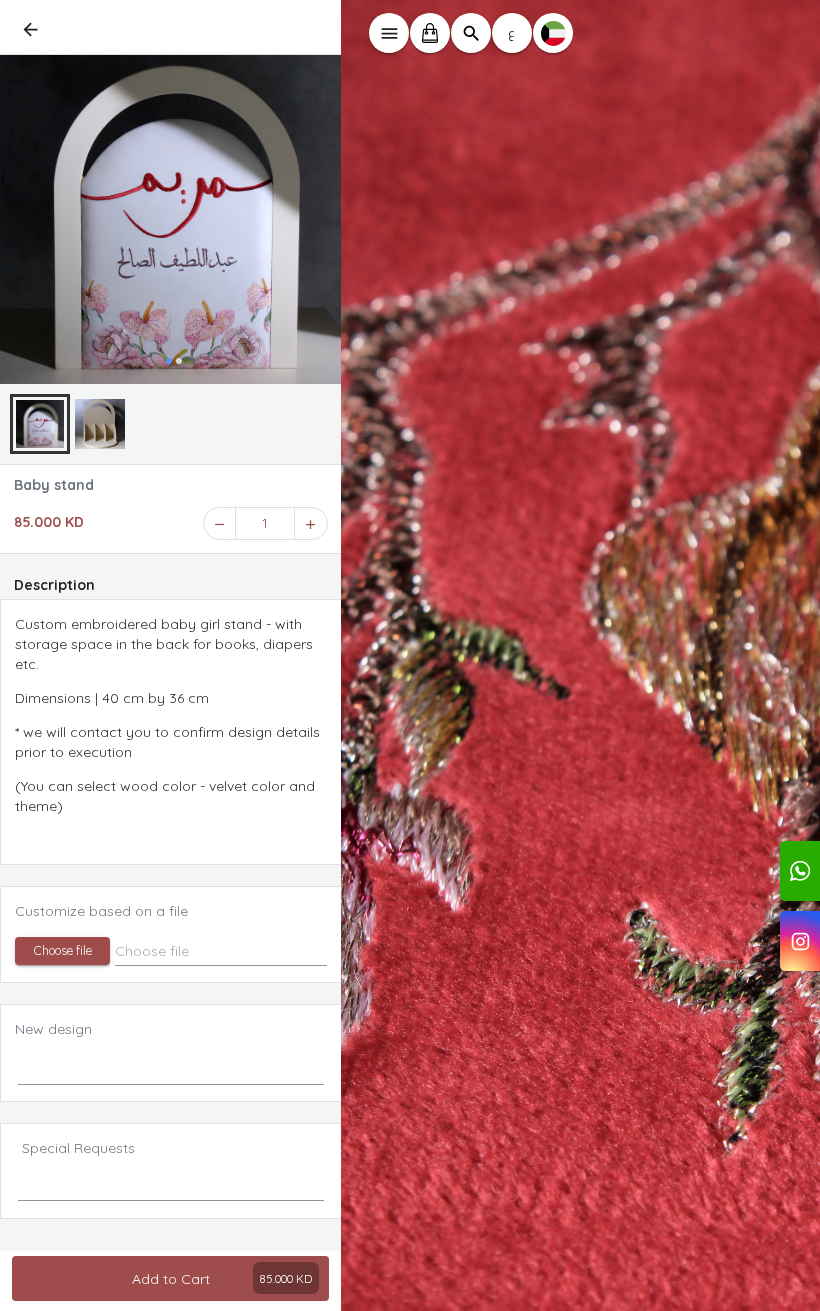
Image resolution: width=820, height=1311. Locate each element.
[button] (62, 951)
